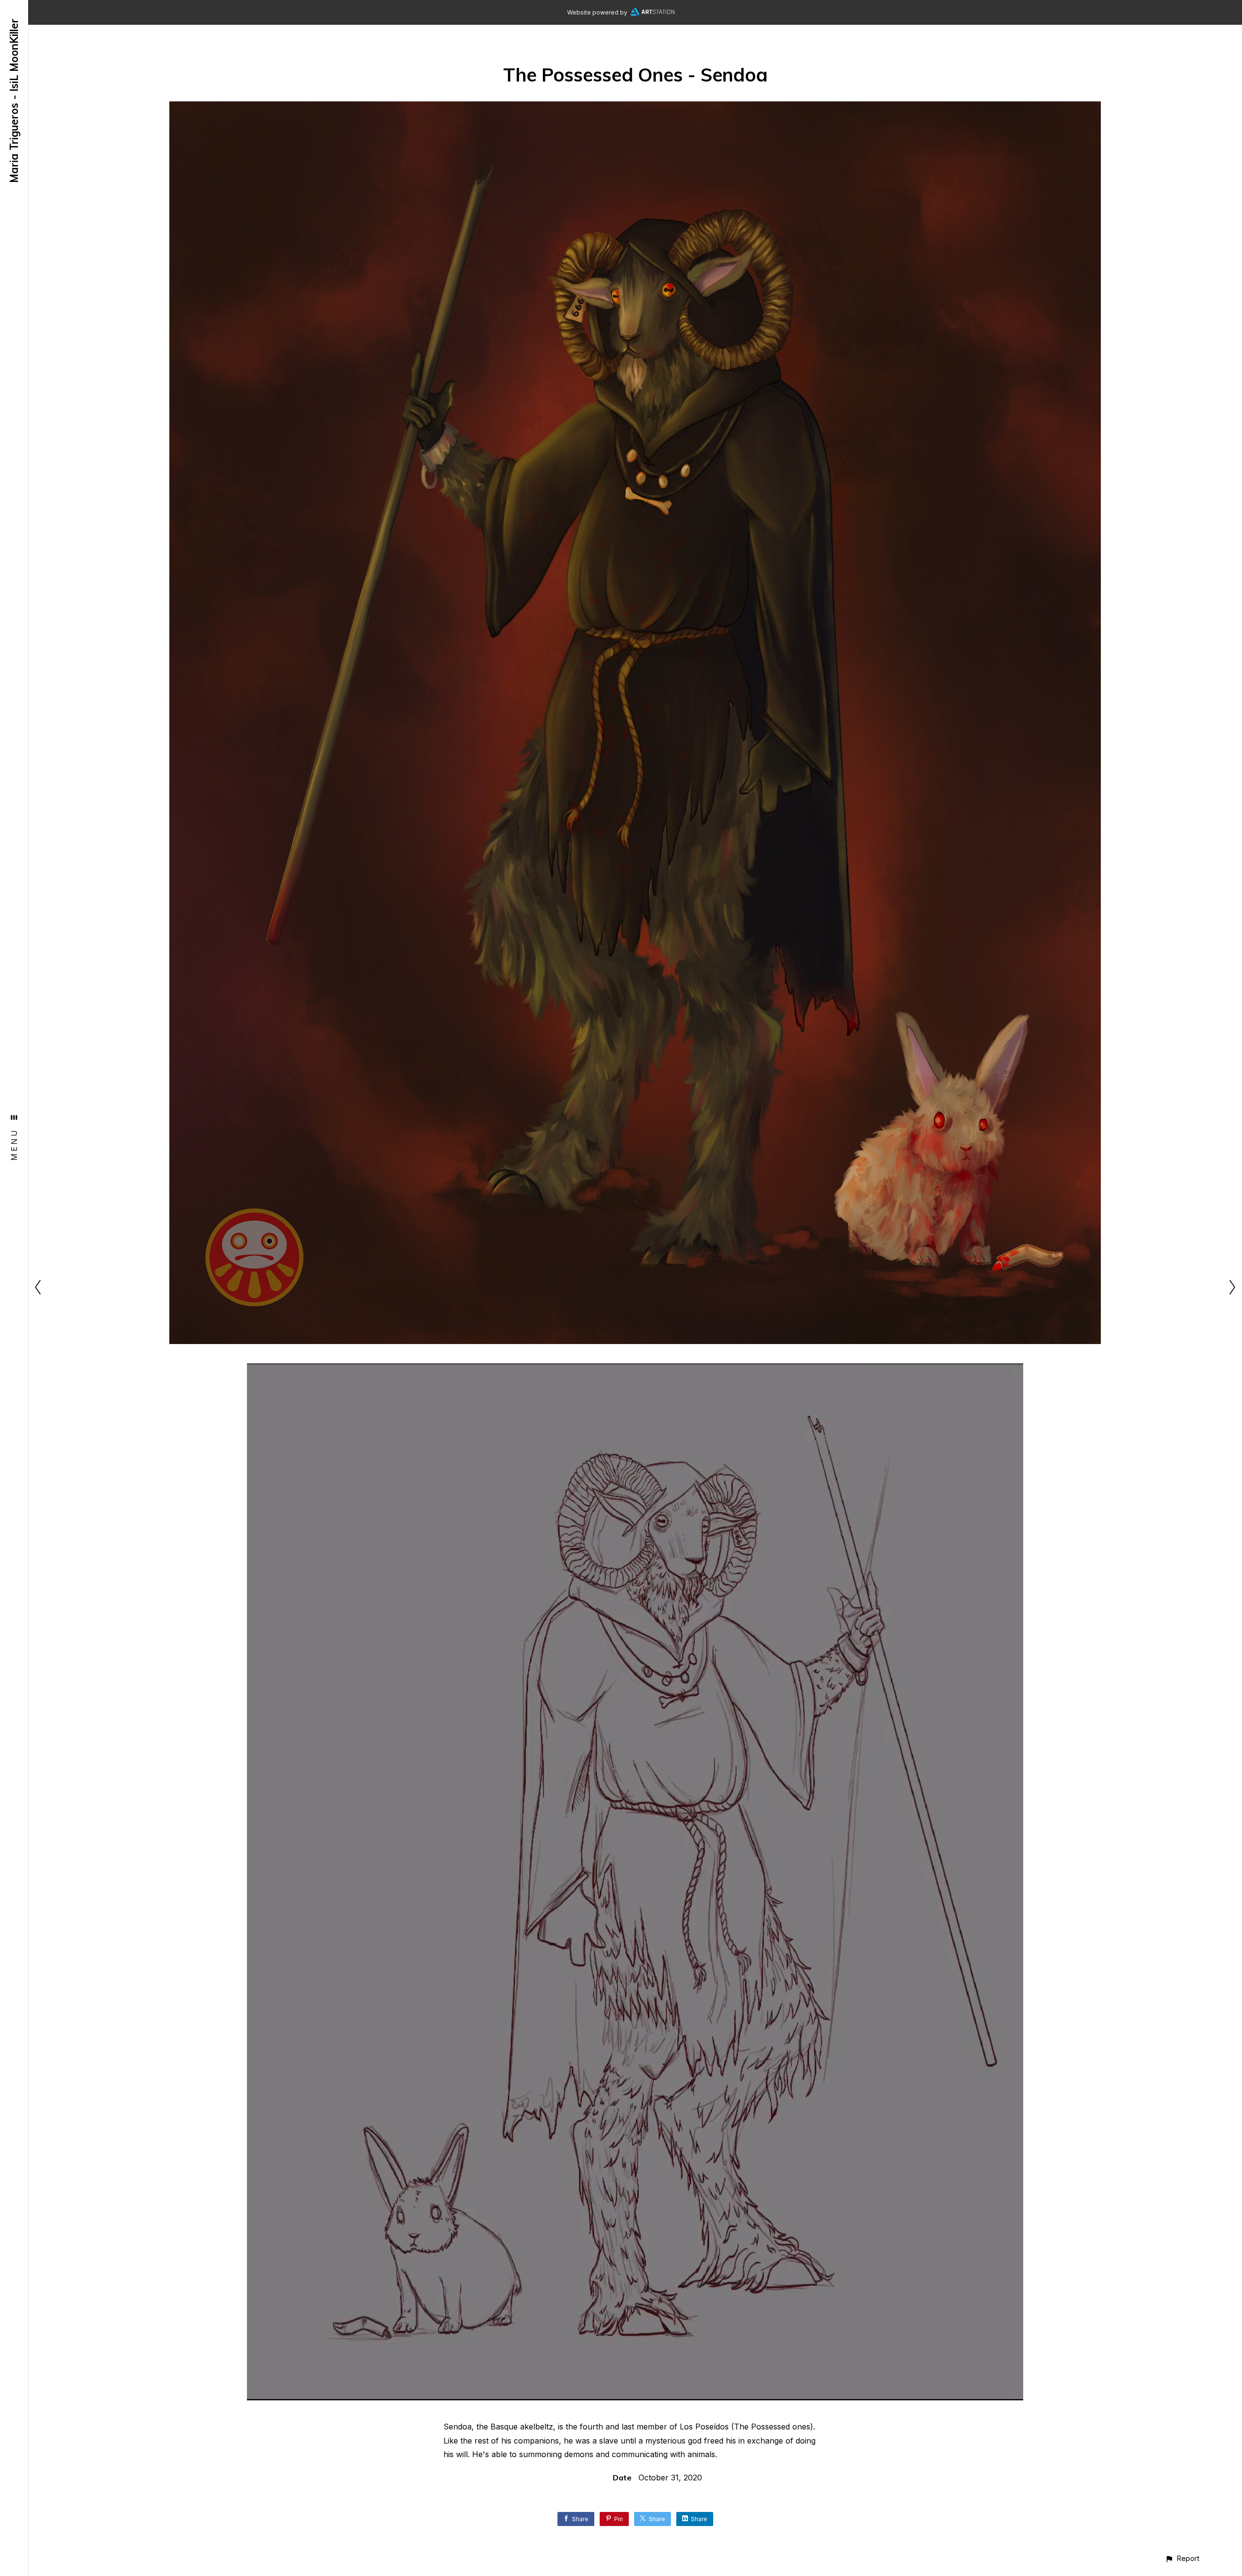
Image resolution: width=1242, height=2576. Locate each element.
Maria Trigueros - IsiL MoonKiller (14, 101)
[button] (1182, 2558)
